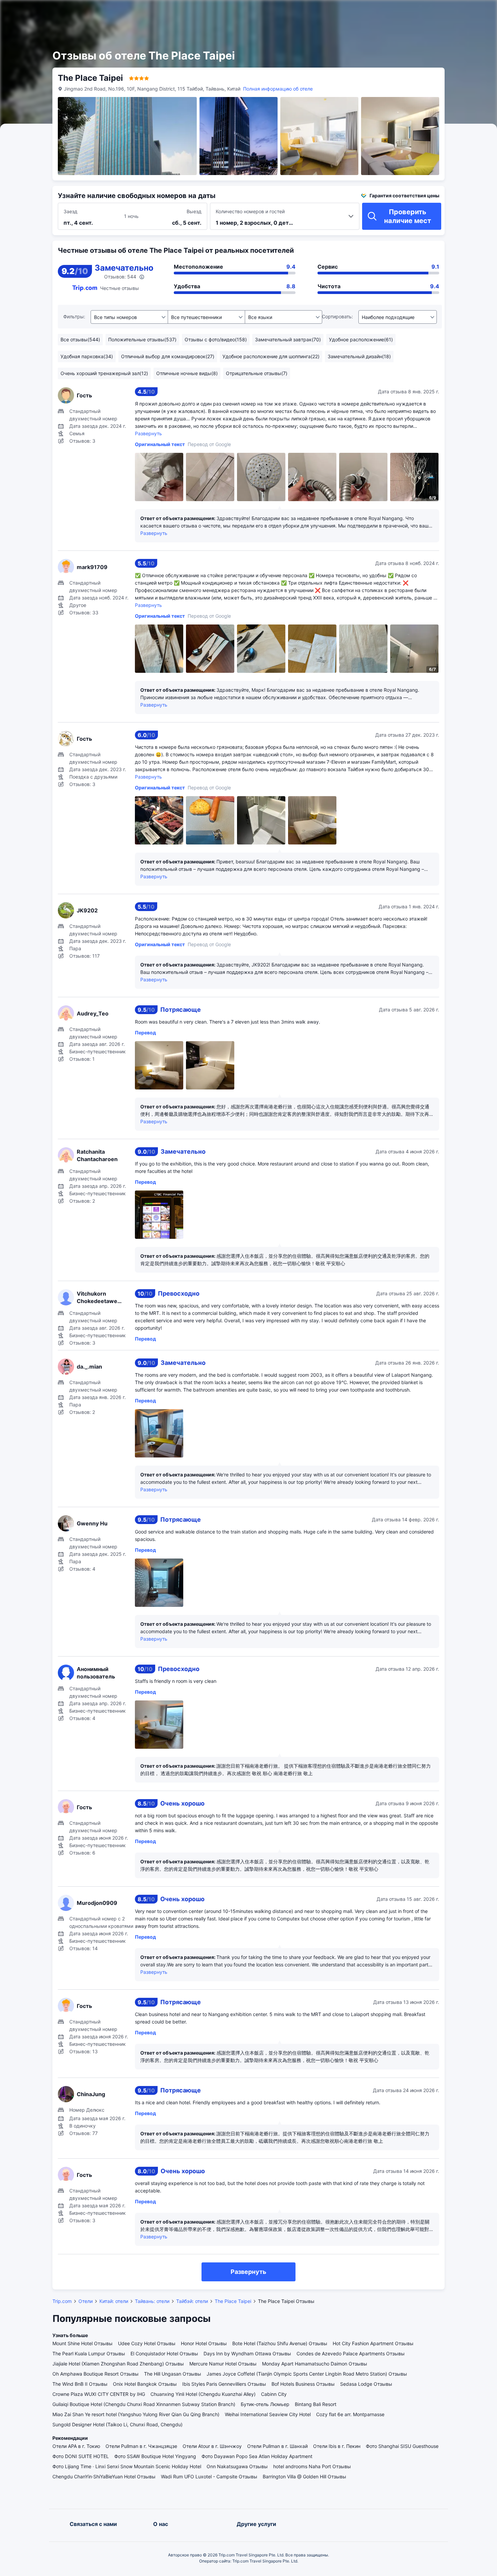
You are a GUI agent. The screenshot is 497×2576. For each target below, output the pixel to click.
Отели (86, 2301)
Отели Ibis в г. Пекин (337, 2446)
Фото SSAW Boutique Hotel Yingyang (155, 2456)
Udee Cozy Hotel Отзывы (147, 2343)
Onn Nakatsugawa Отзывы (237, 2466)
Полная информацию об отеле (278, 89)
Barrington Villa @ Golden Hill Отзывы (304, 2476)
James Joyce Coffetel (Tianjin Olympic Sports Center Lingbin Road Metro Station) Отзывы (307, 2374)
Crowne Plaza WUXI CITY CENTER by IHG (99, 2394)
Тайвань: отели (152, 2301)
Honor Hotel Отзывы (204, 2343)
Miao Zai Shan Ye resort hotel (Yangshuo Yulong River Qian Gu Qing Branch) (136, 2414)
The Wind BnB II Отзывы (80, 2384)
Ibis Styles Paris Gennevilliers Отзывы (224, 2384)
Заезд (70, 211)
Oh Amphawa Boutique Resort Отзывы (96, 2374)
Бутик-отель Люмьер (265, 2404)
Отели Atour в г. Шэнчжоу (212, 2446)
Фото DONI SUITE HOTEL (81, 2456)
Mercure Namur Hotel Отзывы (223, 2364)
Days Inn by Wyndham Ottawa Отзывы (247, 2353)
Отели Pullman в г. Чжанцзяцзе (141, 2446)
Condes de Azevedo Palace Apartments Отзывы (351, 2353)
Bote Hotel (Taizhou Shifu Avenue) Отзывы (280, 2343)
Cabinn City (274, 2394)
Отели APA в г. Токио (76, 2446)
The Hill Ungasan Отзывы (173, 2374)
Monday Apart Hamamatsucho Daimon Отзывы (315, 2364)
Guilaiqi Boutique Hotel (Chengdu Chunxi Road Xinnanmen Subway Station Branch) (144, 2404)
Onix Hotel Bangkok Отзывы (145, 2384)
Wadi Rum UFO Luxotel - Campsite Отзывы (209, 2476)
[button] (422, 11)
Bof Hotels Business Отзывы (303, 2384)
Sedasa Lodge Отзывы (366, 2384)
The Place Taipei (233, 2301)
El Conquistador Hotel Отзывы (164, 2353)
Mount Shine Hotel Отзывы (82, 2343)
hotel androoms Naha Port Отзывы (312, 2466)
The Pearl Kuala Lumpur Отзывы (89, 2353)
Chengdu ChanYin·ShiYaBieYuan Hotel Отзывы (104, 2476)
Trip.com (62, 2301)
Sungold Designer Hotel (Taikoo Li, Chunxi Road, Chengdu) (117, 2424)
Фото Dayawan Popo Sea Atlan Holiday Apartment (257, 2456)
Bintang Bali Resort (316, 2404)
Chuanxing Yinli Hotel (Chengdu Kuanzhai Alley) (203, 2394)
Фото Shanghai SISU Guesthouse (402, 2446)
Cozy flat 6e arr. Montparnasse (350, 2414)
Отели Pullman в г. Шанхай (277, 2446)
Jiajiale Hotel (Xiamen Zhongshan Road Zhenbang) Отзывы (118, 2364)
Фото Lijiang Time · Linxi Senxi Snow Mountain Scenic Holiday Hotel (127, 2466)
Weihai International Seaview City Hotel (268, 2414)
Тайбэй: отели (192, 2301)
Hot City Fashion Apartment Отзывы (373, 2343)
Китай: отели (114, 2301)
